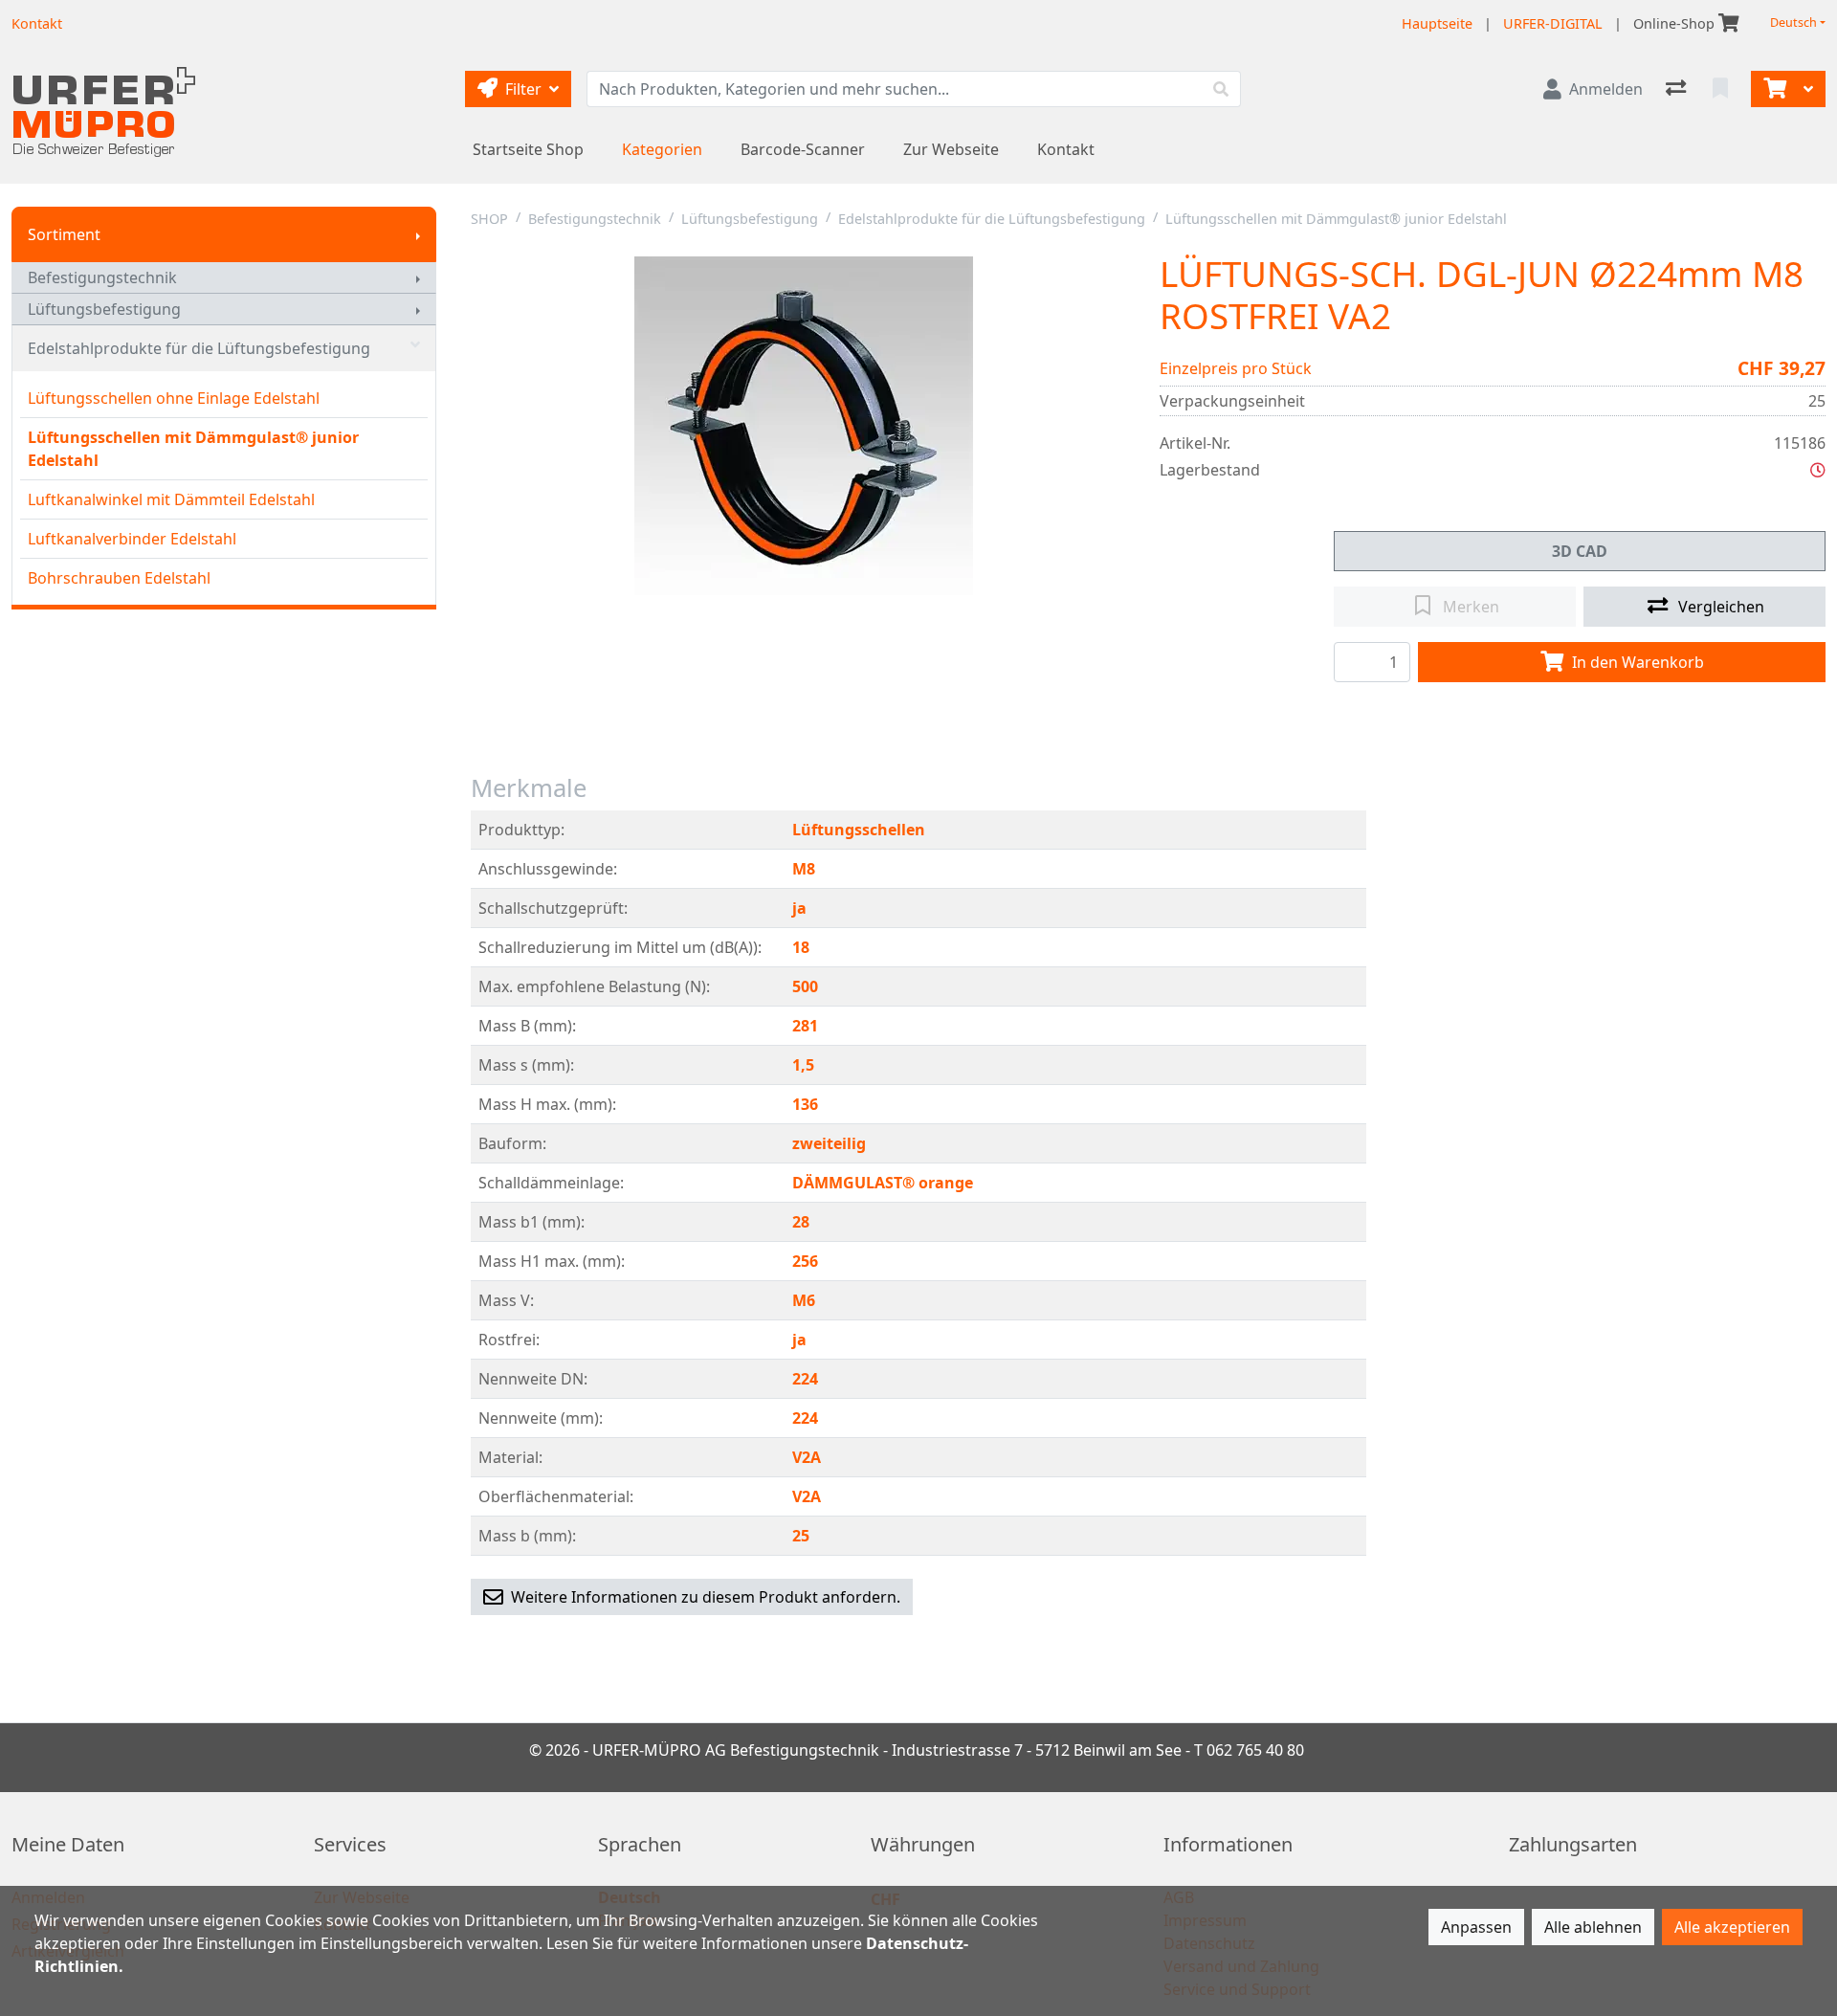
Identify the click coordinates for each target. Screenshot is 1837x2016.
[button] (1818, 470)
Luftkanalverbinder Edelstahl (132, 539)
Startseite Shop (528, 149)
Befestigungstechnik (102, 277)
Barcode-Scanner (803, 149)
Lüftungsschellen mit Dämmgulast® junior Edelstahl (193, 449)
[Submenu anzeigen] (418, 234)
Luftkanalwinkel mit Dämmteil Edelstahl (171, 499)
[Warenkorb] (1773, 89)
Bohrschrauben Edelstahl (119, 578)
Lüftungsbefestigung (104, 309)
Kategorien (662, 149)
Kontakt (1066, 149)
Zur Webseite (951, 149)
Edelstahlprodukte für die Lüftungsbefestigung (199, 348)
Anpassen (1476, 1927)
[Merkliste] (1722, 89)
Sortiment (64, 234)
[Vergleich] (1678, 89)
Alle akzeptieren (1732, 1927)
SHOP (489, 219)
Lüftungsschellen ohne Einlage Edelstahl (174, 398)
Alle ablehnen (1593, 1927)
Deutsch (1793, 22)
